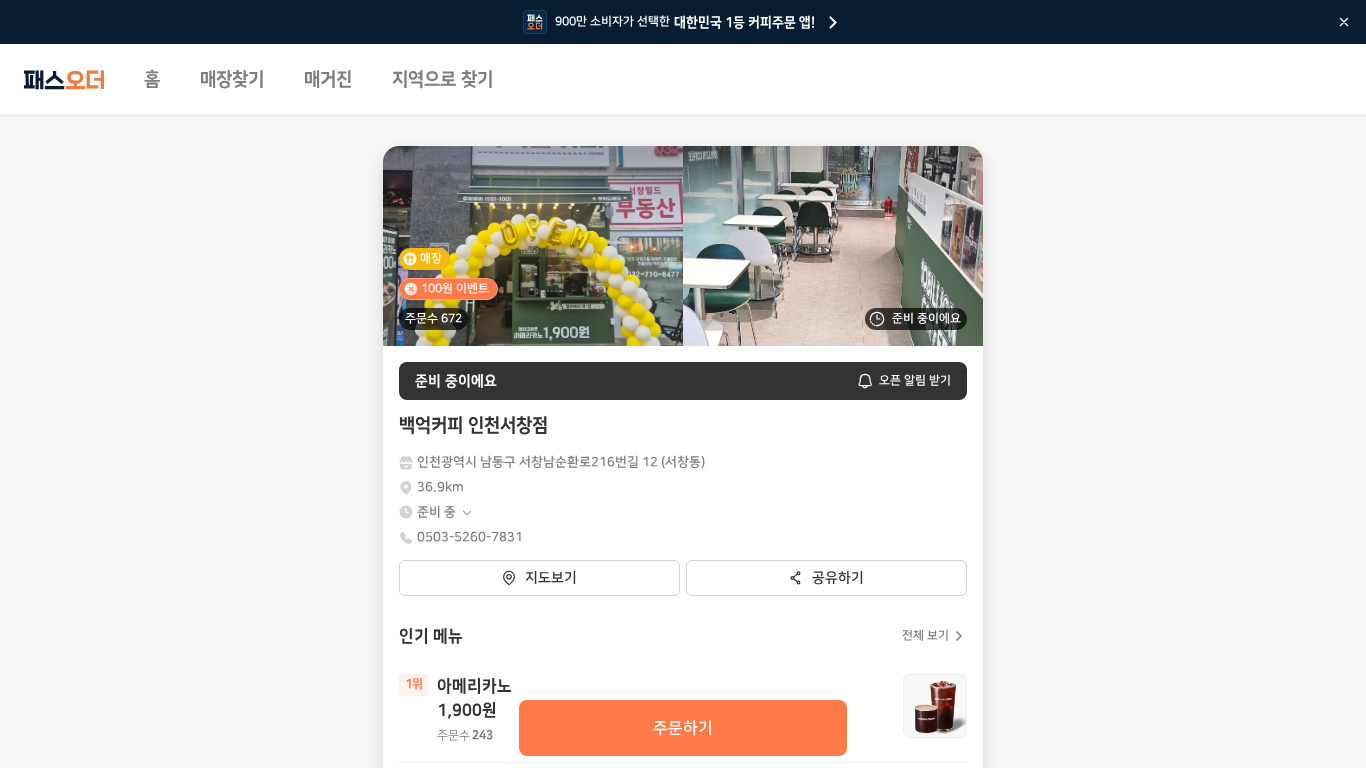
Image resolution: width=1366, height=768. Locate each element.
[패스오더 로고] (64, 80)
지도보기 (551, 578)
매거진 (328, 80)
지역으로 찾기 (442, 80)
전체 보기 (925, 635)
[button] (445, 512)
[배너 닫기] (1344, 22)
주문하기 (683, 728)
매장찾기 (232, 80)
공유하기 (838, 578)
